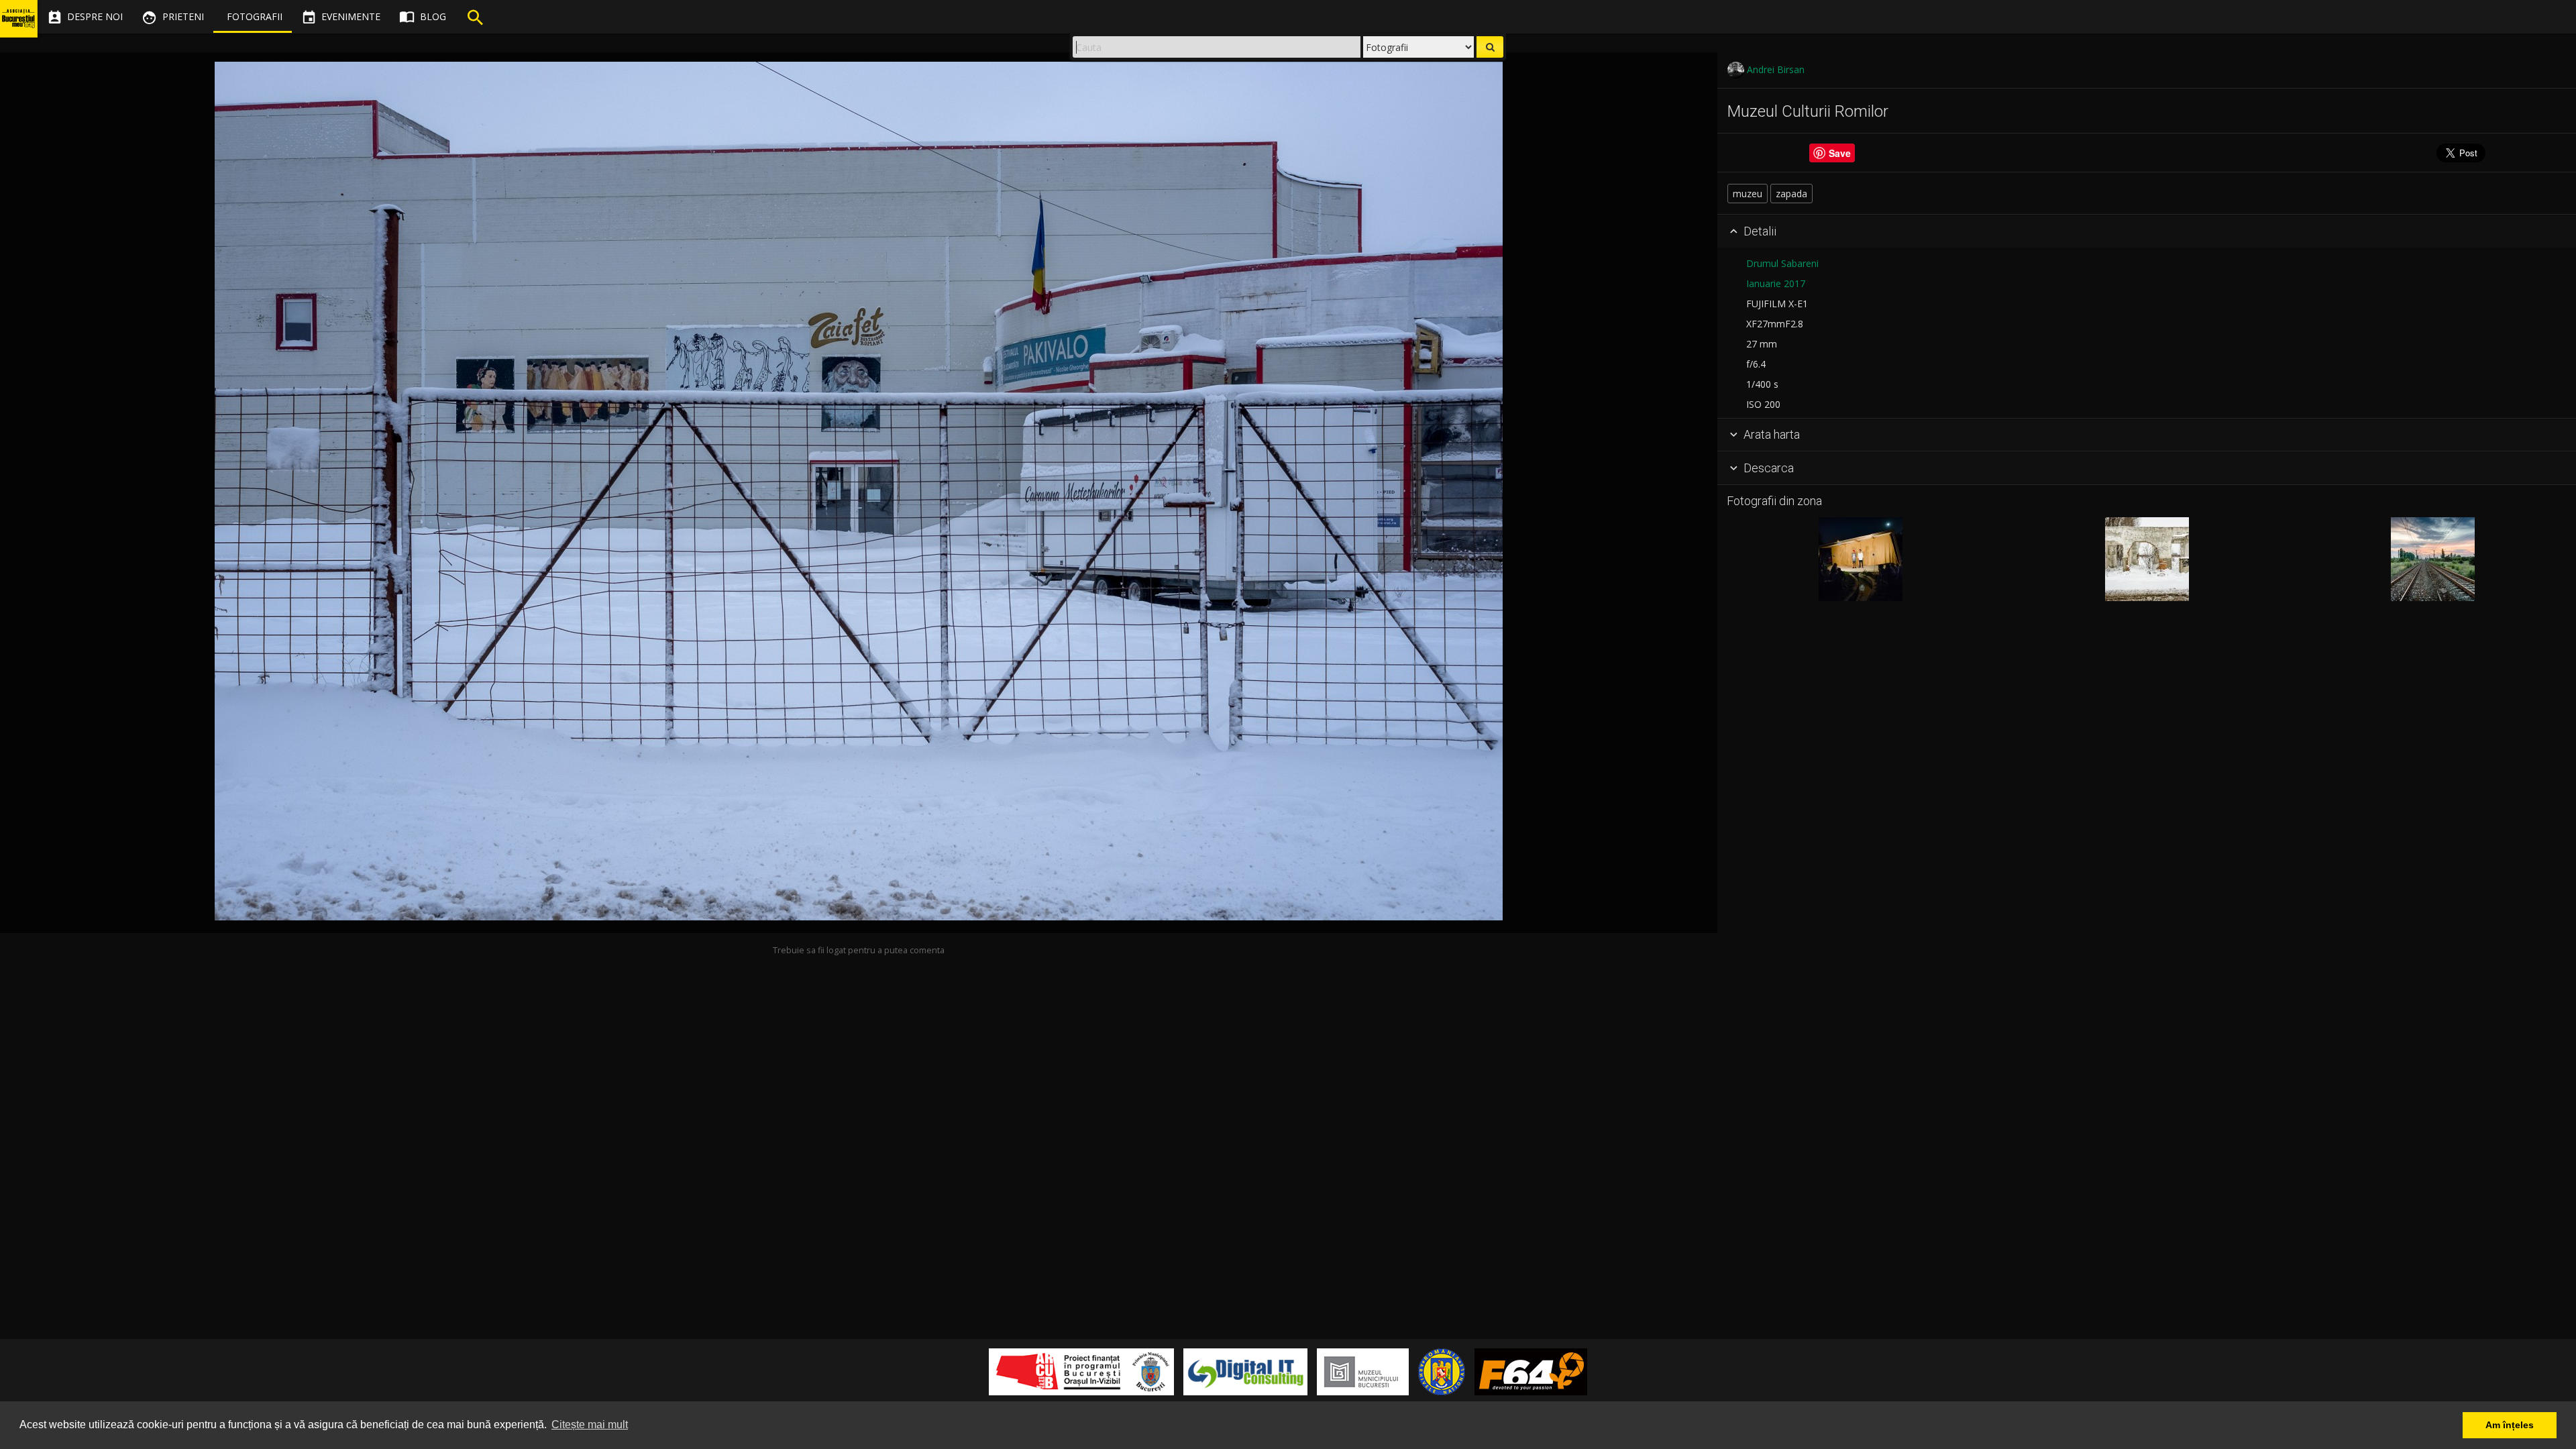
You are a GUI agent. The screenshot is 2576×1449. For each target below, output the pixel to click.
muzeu (1748, 194)
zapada (1791, 194)
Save (1840, 153)
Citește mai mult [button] (590, 1425)
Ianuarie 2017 (1776, 283)
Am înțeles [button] (2510, 1425)
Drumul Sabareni (1782, 263)
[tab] (2147, 231)
